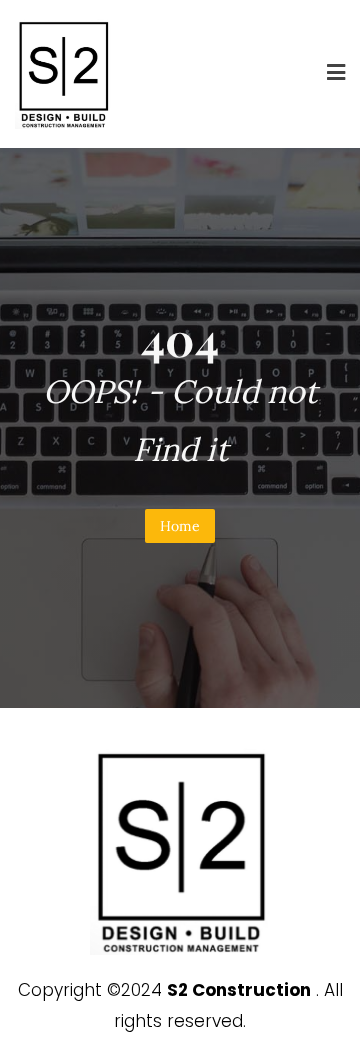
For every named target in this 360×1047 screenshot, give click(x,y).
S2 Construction (239, 990)
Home (180, 526)
